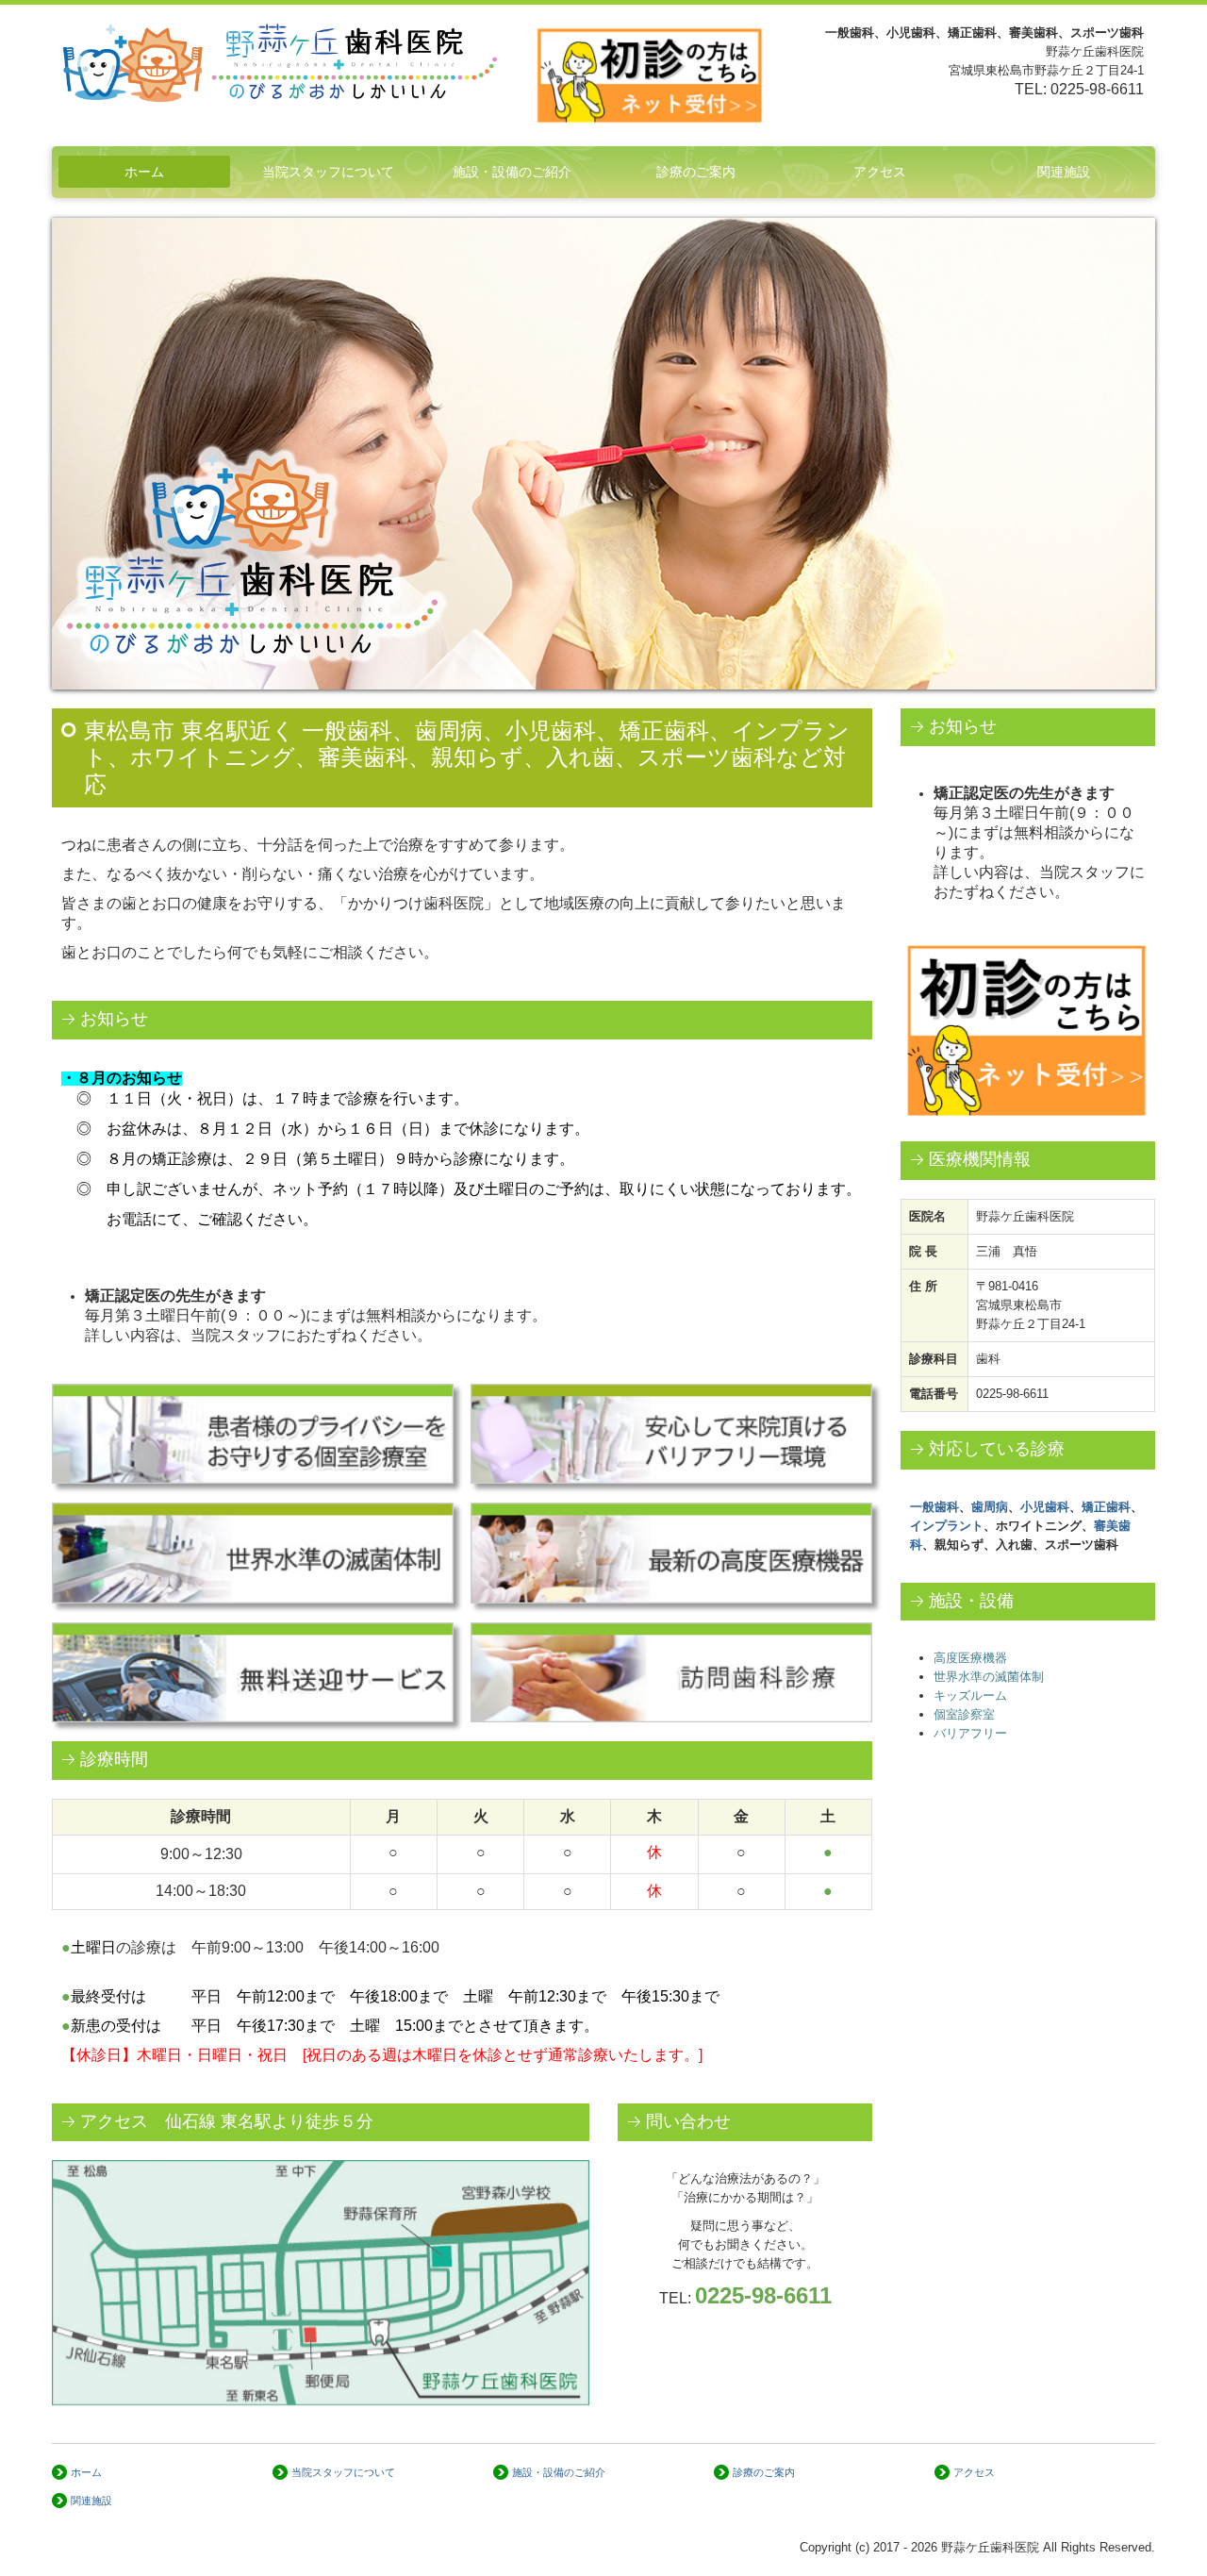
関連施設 (1064, 172)
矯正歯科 (1106, 1507)
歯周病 (990, 1507)
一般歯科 (934, 1507)
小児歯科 (1045, 1507)
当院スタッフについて (328, 172)
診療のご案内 (696, 172)
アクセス (880, 172)
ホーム (144, 172)
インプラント (947, 1526)
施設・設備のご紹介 (512, 172)
